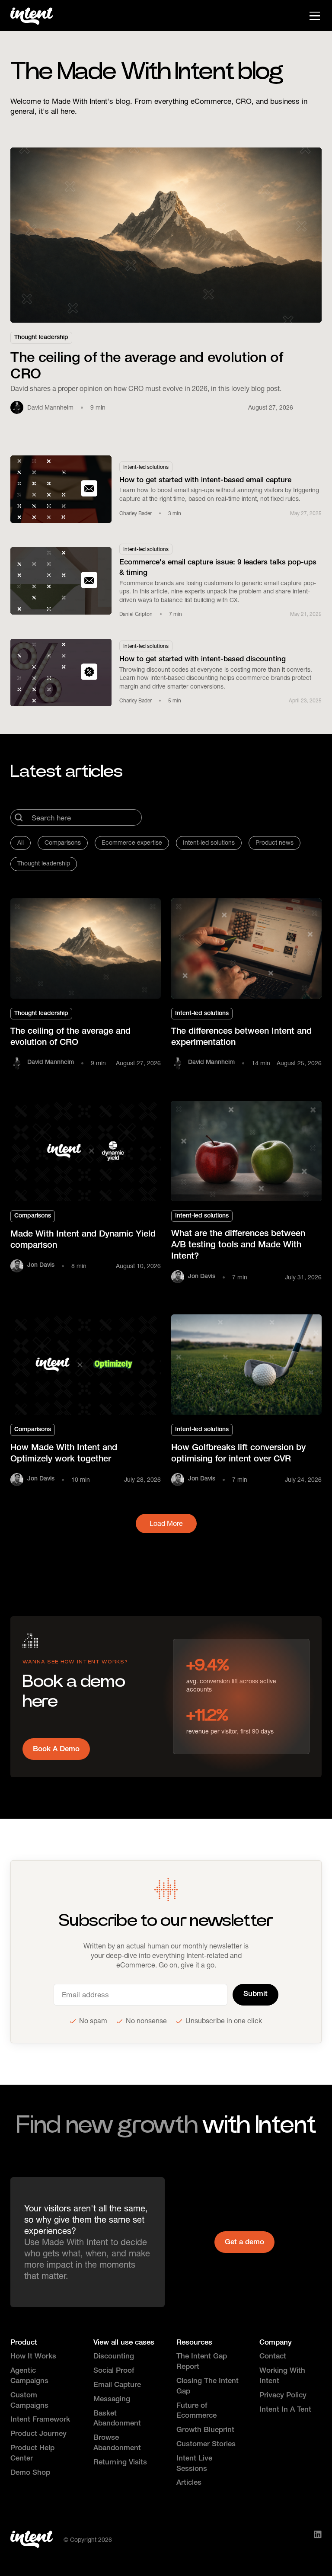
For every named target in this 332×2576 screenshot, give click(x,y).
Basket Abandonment (117, 2419)
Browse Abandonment (117, 2443)
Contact (273, 2357)
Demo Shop (30, 2473)
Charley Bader (136, 513)
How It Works (33, 2357)
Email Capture (117, 2385)
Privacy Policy (283, 2396)
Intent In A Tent (285, 2410)
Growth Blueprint (205, 2430)
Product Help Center (32, 2454)
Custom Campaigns (29, 2401)
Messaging (112, 2400)
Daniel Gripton (136, 614)
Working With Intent (282, 2376)
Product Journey (38, 2434)
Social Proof (114, 2371)
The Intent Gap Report (202, 2362)
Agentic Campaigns (29, 2376)
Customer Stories (206, 2445)
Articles (189, 2483)
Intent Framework (40, 2420)
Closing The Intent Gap (207, 2387)
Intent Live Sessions (194, 2464)
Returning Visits (120, 2463)
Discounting (114, 2357)
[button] (313, 16)
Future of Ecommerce (196, 2411)
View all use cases (124, 2343)
